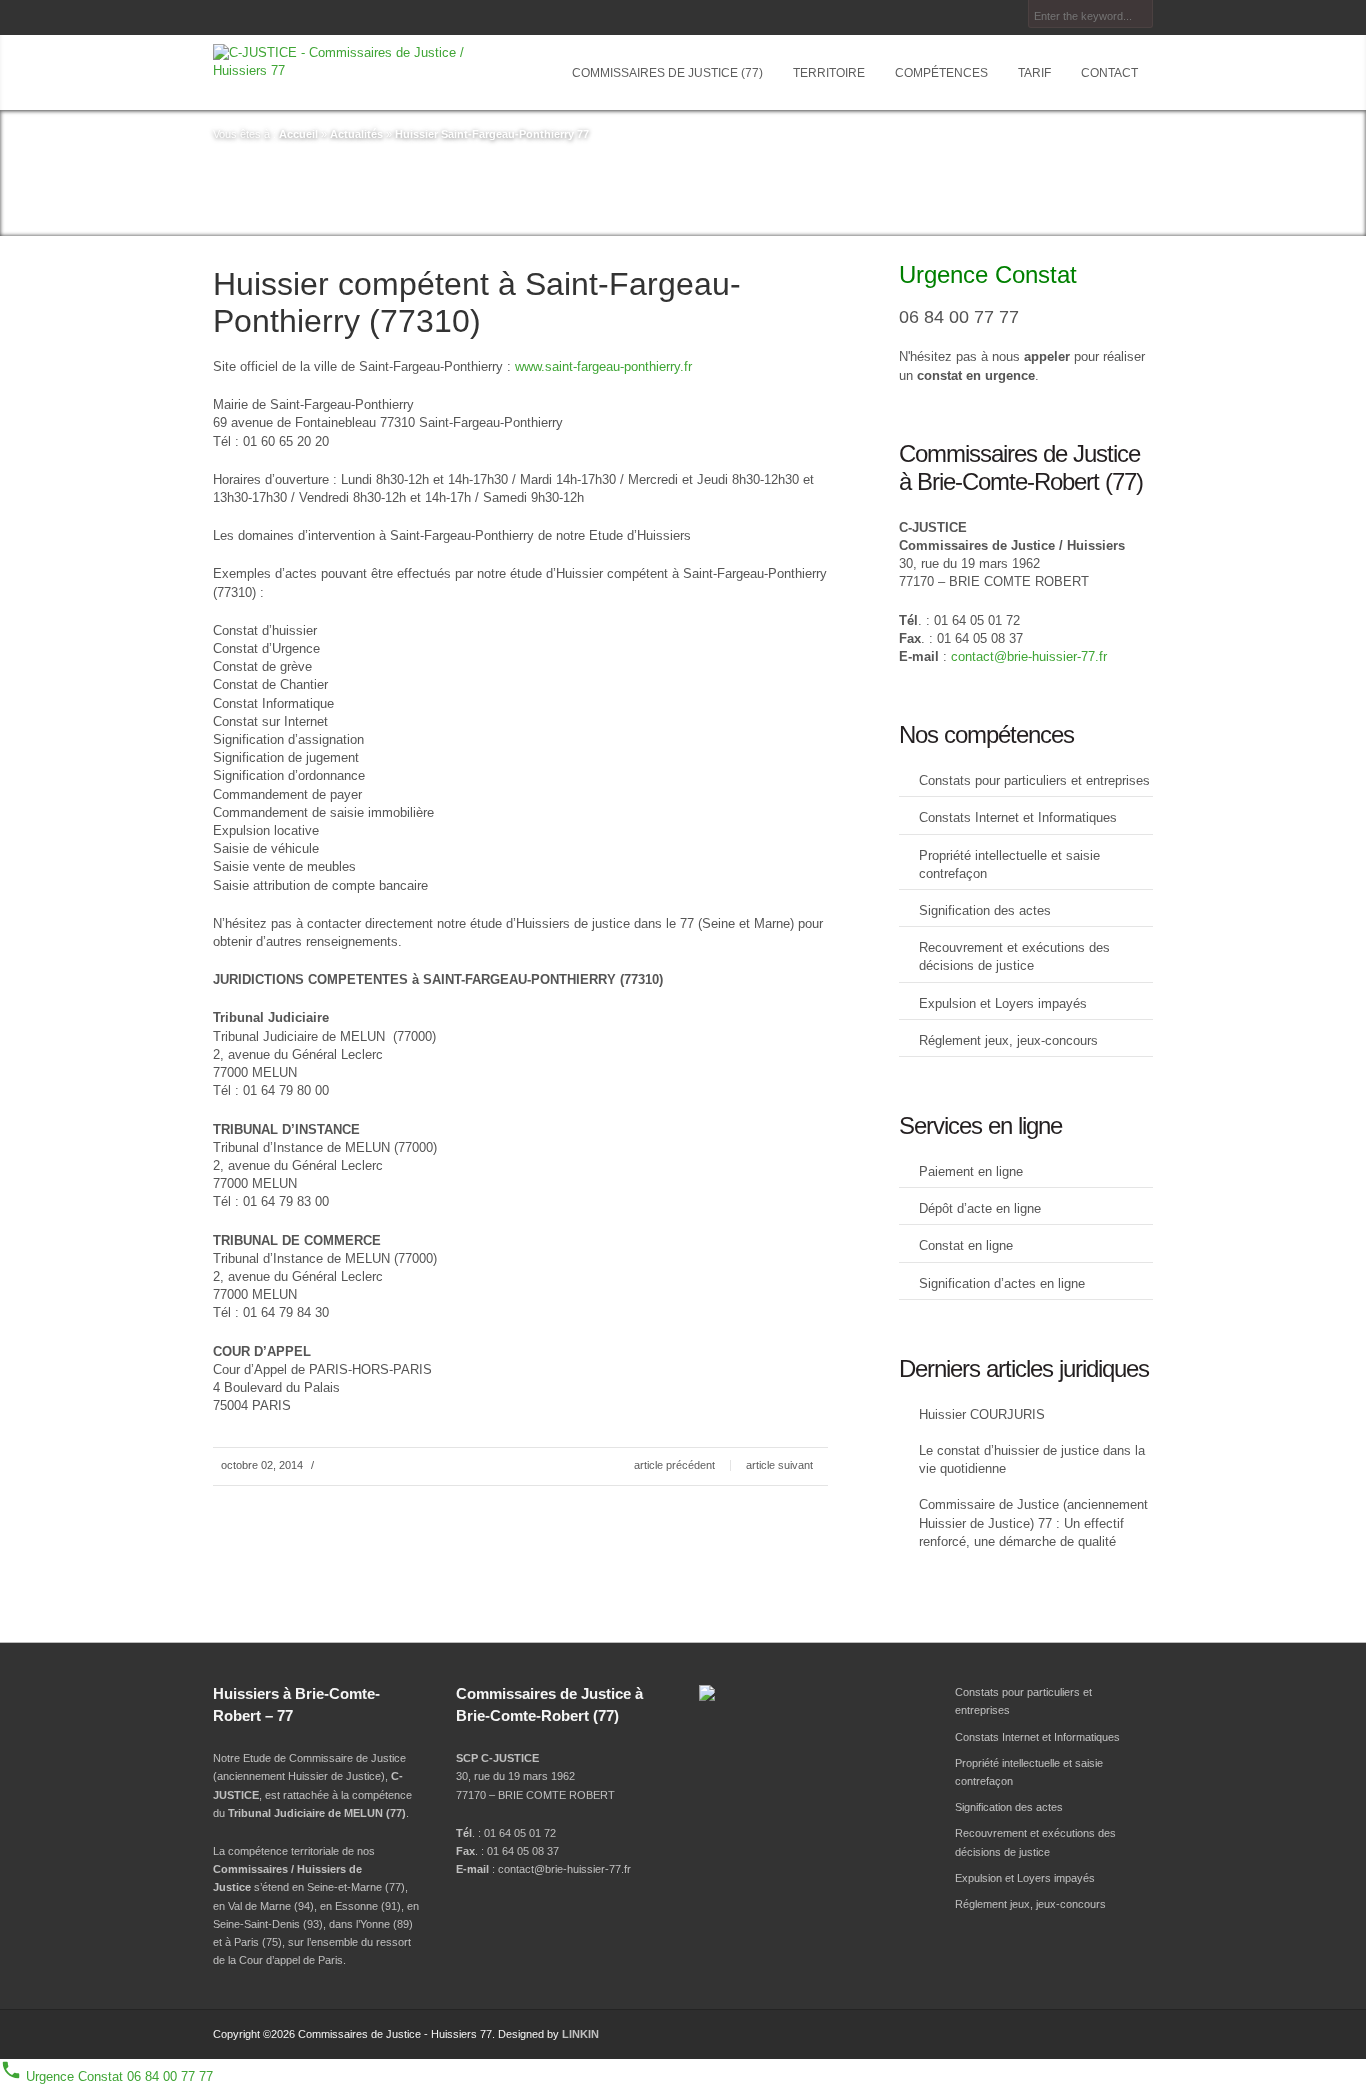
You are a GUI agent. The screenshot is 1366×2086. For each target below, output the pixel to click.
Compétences (941, 73)
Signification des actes (985, 910)
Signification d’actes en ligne (1002, 1283)
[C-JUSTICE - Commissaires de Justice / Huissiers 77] (357, 62)
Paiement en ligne (971, 1171)
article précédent (674, 1465)
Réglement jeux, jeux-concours (1008, 1040)
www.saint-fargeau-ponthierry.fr (603, 366)
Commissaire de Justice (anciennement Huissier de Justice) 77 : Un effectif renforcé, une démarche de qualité (1033, 1522)
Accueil (298, 134)
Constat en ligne (966, 1245)
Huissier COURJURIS (982, 1414)
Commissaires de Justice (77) (667, 73)
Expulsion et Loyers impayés (1003, 1003)
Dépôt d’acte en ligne (980, 1208)
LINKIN (580, 2034)
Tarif (1034, 73)
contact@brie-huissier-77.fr (1029, 656)
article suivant (779, 1465)
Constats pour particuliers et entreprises (1034, 780)
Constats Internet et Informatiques (1018, 817)
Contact (1109, 73)
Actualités (356, 134)
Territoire (829, 73)
